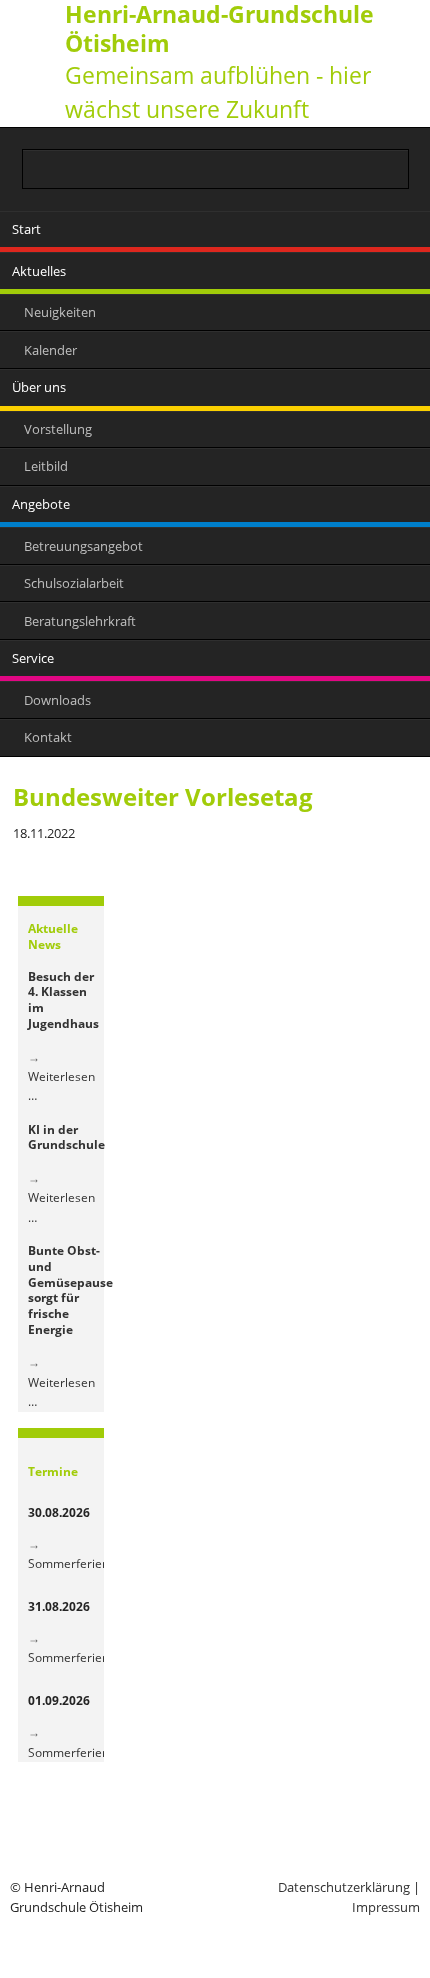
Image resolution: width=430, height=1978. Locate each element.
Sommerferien (68, 1563)
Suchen (397, 167)
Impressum (386, 1907)
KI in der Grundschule (66, 1137)
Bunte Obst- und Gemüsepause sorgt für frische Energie (70, 1290)
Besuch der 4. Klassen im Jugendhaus (63, 1000)
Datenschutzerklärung (344, 1887)
